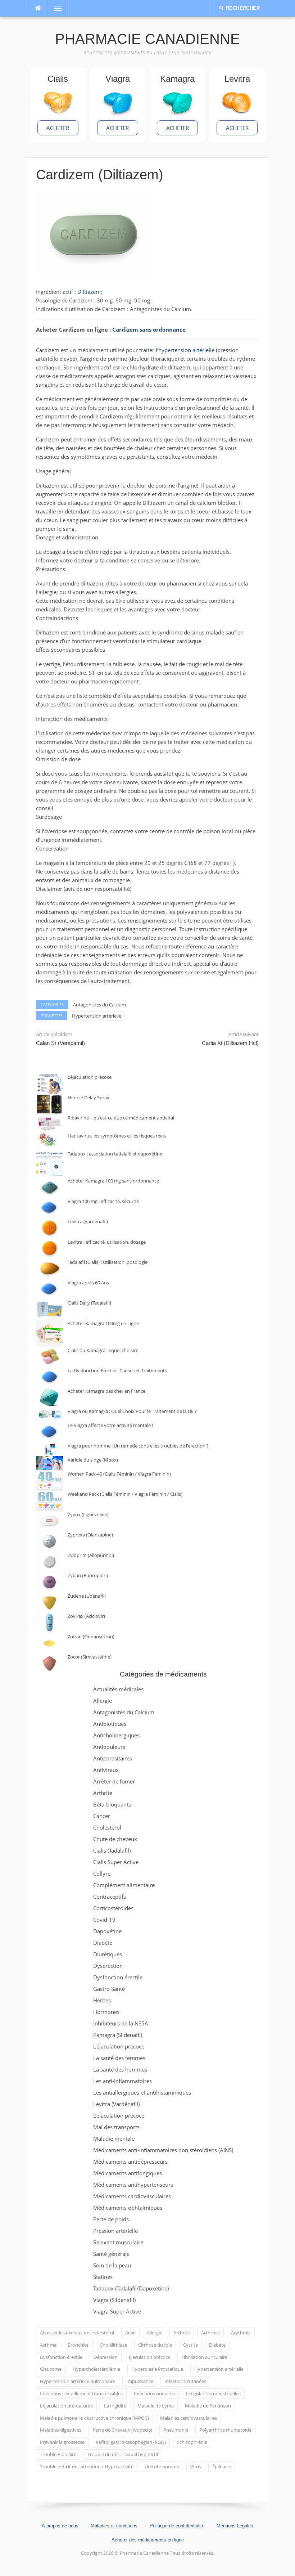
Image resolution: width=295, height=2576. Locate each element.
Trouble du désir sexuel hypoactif (123, 2454)
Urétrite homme (162, 2467)
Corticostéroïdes (113, 1908)
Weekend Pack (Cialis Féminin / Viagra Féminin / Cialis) (125, 1494)
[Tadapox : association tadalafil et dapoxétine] (49, 1164)
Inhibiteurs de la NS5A (121, 2023)
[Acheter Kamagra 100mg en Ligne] (49, 1333)
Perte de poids (111, 2219)
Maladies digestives (61, 2430)
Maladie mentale (114, 2139)
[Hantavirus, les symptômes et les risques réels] (49, 1141)
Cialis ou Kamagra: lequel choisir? (103, 1350)
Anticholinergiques (116, 1735)
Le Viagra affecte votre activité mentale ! (110, 1425)
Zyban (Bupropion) (88, 1575)
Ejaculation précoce (149, 2357)
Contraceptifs (110, 1897)
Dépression (106, 2357)
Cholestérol (107, 1827)
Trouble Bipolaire (58, 2454)
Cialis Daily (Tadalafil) (89, 1303)
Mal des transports (116, 2127)
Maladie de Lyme (156, 2406)
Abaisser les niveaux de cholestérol (77, 2333)
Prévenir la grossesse (62, 2442)
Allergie (103, 1701)
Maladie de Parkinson (208, 2406)
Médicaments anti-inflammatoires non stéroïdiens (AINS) (163, 2150)
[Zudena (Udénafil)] (49, 1603)
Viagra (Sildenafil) (114, 2300)
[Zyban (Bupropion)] (49, 1582)
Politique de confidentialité (177, 2526)
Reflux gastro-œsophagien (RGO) (131, 2442)
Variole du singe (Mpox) (93, 1460)
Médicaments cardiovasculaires (132, 2196)
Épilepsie (222, 2467)
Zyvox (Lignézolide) (88, 1514)
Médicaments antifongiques (128, 2173)
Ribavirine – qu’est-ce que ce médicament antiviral (121, 1118)
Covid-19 (104, 1920)
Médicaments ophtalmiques (128, 2208)
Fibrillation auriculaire (204, 2357)
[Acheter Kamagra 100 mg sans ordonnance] (49, 1187)
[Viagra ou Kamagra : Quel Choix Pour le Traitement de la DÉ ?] (49, 1415)
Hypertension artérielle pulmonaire (78, 2381)
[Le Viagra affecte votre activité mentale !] (49, 1432)
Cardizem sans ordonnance (149, 329)
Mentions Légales (235, 2526)
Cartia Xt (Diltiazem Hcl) (230, 1043)
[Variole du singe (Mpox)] (49, 1463)
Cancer (102, 1816)
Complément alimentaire (124, 1885)
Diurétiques (108, 1954)
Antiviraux (106, 1770)
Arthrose (210, 2333)
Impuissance (140, 2381)
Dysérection (108, 1966)
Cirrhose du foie (155, 2345)
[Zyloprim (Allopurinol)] (49, 1562)
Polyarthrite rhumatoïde (225, 2430)
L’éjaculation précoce (90, 1077)
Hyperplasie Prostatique (157, 2369)
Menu (55, 8)
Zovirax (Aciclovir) (86, 1616)
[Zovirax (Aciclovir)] (49, 1623)
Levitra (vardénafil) (88, 1221)
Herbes (102, 2000)
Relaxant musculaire (118, 2242)
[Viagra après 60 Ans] (49, 1289)
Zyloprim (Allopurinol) (91, 1555)
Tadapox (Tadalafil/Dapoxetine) (131, 2288)
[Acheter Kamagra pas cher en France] (49, 1398)
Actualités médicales (118, 1689)
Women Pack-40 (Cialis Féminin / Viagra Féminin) (119, 1474)
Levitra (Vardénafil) (116, 2104)
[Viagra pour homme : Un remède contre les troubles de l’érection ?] (49, 1449)
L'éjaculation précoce (119, 2046)
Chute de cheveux (115, 1839)
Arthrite (103, 1793)
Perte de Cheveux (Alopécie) (122, 2430)
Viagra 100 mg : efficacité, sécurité (103, 1201)
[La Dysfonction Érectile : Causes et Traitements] (49, 1377)
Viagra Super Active (117, 2311)
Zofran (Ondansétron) (91, 1637)
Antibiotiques (110, 1724)
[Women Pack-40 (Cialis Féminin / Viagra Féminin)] (49, 1480)
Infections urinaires (154, 2393)
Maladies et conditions (114, 2526)
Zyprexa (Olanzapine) (90, 1535)
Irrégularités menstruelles (213, 2393)
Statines (103, 2277)
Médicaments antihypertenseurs (133, 2185)
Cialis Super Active (116, 1862)
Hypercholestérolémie (96, 2369)
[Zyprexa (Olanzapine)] (49, 1541)
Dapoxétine (107, 1931)
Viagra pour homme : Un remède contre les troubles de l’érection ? (138, 1446)
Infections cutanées (185, 2381)
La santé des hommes (120, 2069)
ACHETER (58, 128)
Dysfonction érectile (118, 1977)
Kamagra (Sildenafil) (118, 2035)
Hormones (106, 2012)
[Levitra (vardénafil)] (49, 1228)
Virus (196, 2467)
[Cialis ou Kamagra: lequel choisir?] (49, 1357)
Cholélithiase (113, 2345)
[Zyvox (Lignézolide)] (49, 1521)
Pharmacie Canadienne (147, 39)
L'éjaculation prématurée (66, 2406)
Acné (130, 2333)
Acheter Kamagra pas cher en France (106, 1391)
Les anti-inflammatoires (122, 2081)
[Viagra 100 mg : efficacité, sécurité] (49, 1208)
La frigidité (115, 2406)
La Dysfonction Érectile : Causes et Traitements (117, 1370)
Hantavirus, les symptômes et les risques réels (117, 1136)
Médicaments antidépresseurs (130, 2162)
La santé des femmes (119, 2058)
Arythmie (241, 2333)
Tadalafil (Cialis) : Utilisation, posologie (108, 1262)
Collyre (102, 1873)
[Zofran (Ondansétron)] (49, 1643)
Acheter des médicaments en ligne (148, 2540)
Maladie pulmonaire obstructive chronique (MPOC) (94, 2418)
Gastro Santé (109, 1989)
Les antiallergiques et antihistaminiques (142, 2092)
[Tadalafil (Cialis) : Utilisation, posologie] (49, 1269)
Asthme (48, 2345)
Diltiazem (89, 292)
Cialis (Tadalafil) (112, 1850)
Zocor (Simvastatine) (90, 1657)
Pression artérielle (115, 2231)
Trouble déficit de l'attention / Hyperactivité (87, 2467)
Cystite (190, 2345)
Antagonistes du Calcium (99, 1005)
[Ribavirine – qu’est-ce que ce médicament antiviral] (49, 1123)
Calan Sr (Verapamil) (60, 1043)
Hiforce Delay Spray (88, 1098)
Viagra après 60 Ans (88, 1283)
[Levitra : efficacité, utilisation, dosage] (49, 1249)
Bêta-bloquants (112, 1804)
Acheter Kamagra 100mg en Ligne (103, 1323)
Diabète (103, 1943)
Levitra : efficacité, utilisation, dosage (107, 1242)
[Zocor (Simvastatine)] (49, 1663)
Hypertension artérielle (97, 1016)
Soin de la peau (112, 2265)
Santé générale (111, 2254)
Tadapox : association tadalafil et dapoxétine (115, 1154)
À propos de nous (60, 2526)
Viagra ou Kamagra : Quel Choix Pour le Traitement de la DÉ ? (132, 1411)
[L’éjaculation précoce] (49, 1084)
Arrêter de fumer (114, 1781)
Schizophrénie (192, 2442)
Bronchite (78, 2345)
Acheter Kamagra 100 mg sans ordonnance (113, 1181)
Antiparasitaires (113, 1758)
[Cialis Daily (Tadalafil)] (49, 1309)
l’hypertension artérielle (185, 350)
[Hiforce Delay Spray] (49, 1104)
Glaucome (51, 2369)
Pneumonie (176, 2430)
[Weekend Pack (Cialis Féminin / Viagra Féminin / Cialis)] (49, 1501)
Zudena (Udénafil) (87, 1596)
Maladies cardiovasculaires (189, 2418)
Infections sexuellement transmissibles (81, 2393)
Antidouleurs (109, 1747)
